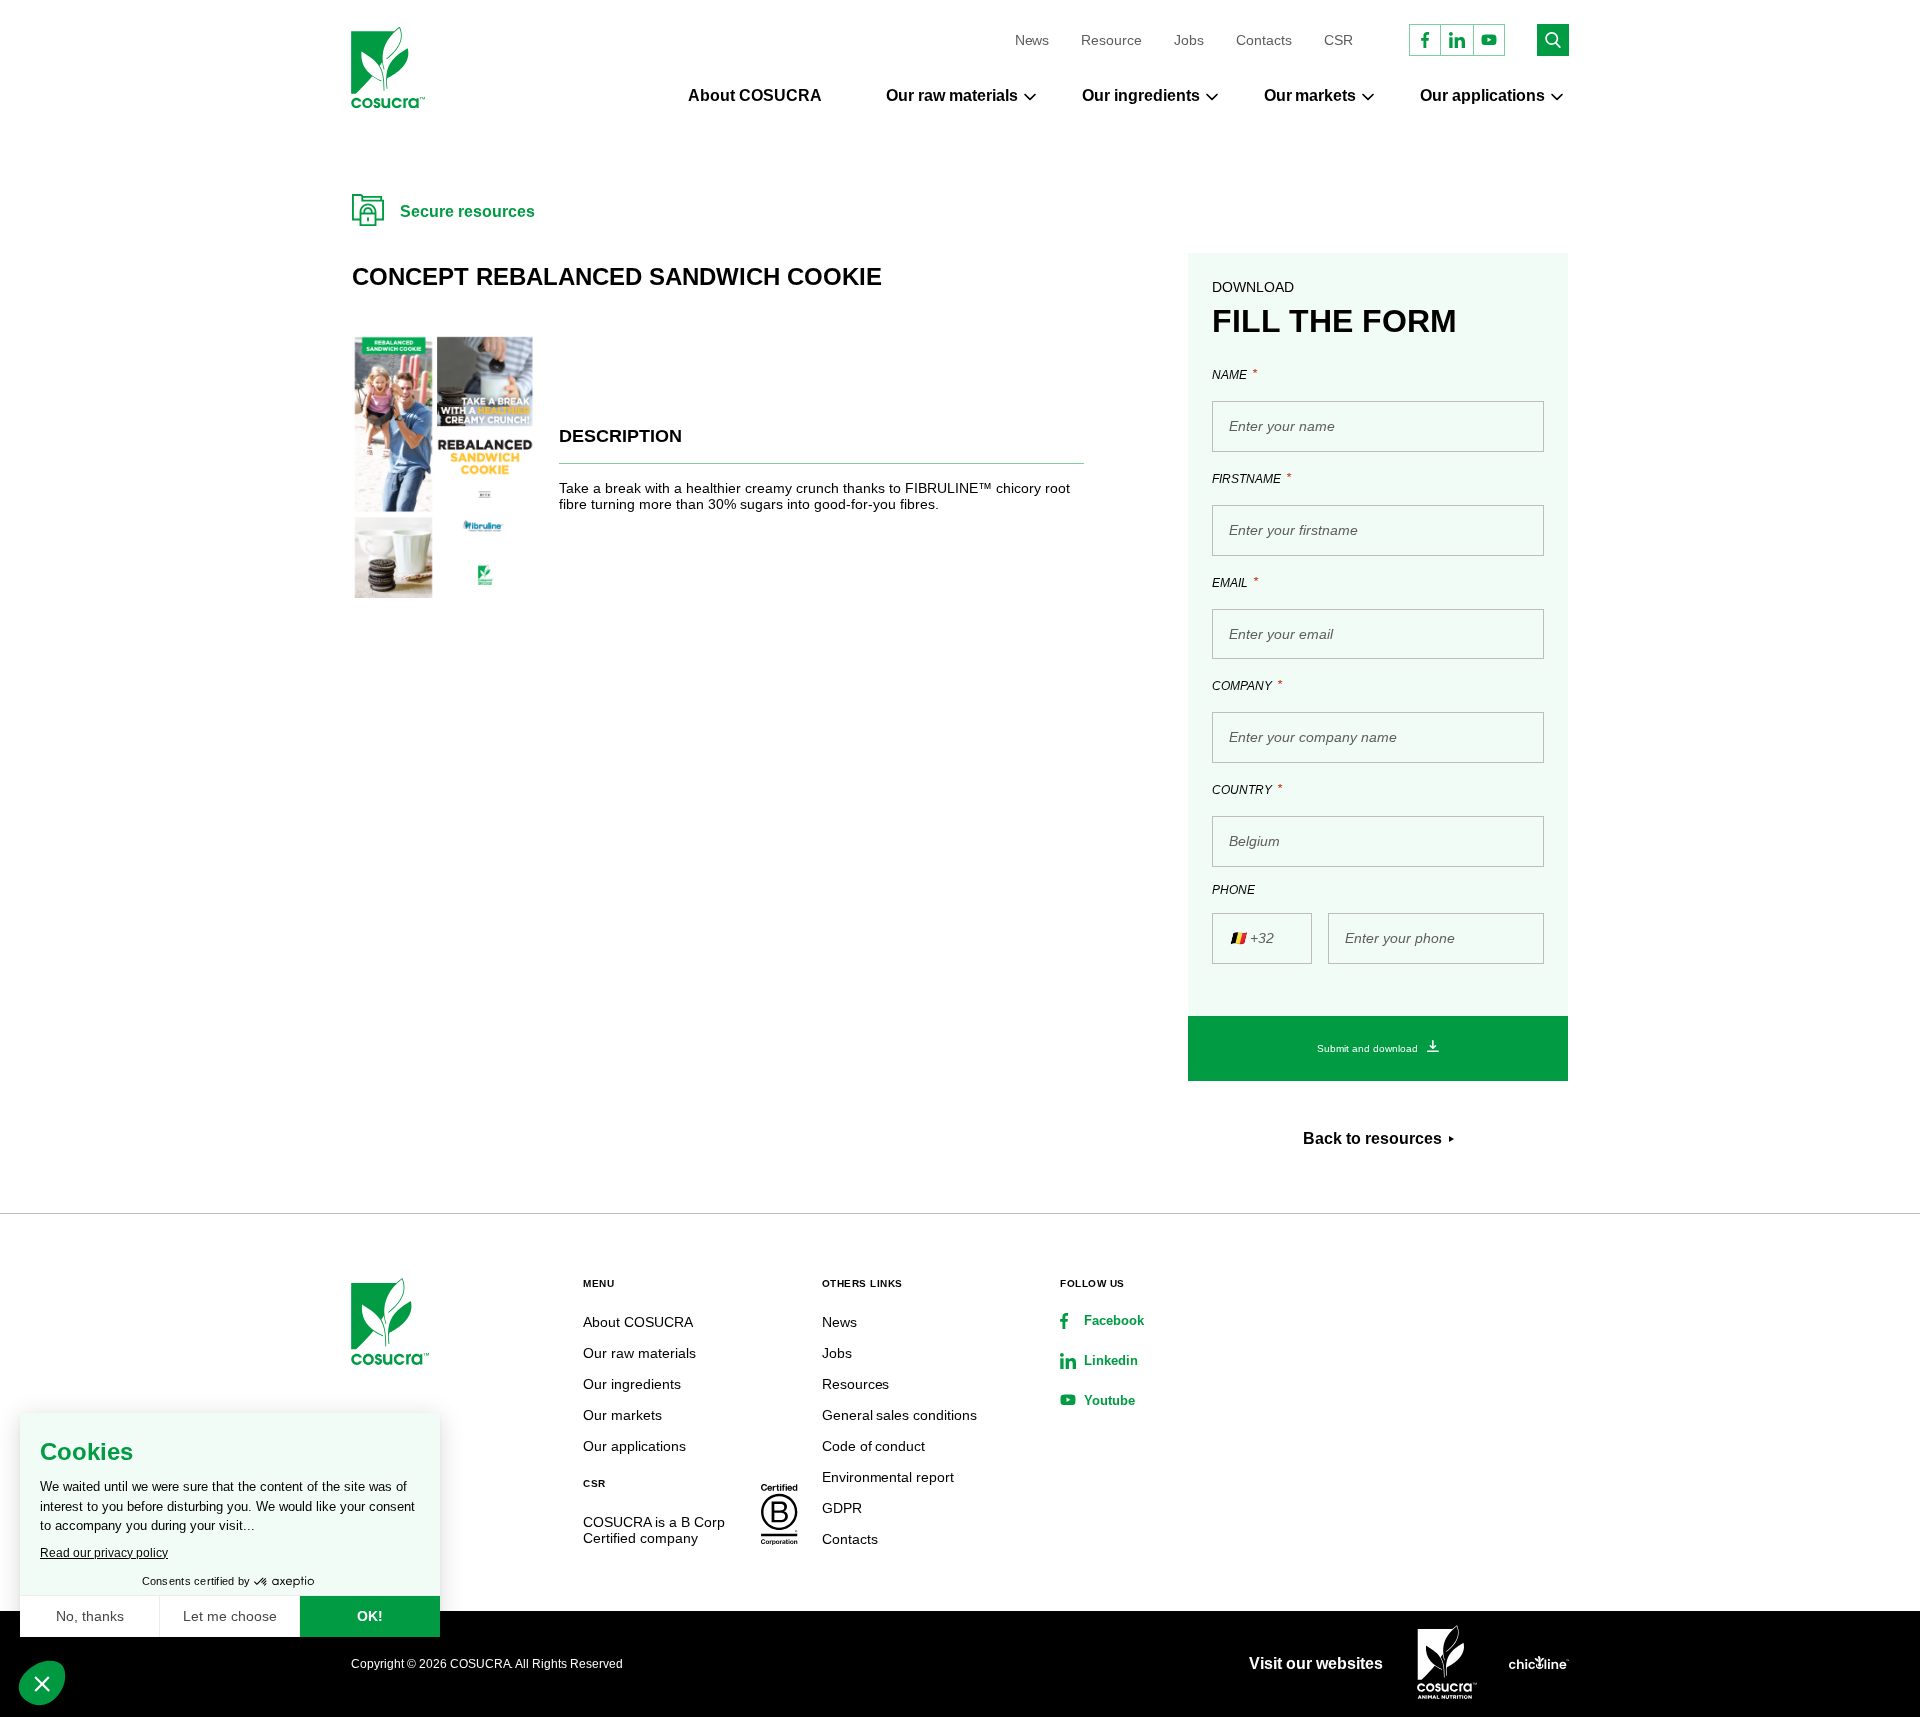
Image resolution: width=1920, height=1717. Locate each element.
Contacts (1264, 40)
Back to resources (1372, 1138)
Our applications (1482, 95)
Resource (1111, 40)
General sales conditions (900, 1415)
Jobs (1189, 40)
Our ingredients (1141, 95)
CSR (1338, 40)
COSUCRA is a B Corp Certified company (654, 1530)
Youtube (1109, 1400)
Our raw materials (952, 95)
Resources (856, 1384)
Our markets (1310, 95)
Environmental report (888, 1477)
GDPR (842, 1508)
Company (1247, 685)
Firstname (1251, 478)
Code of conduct (874, 1446)
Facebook (1114, 1320)
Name (1234, 374)
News (1032, 40)
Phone (1233, 890)
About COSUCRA (755, 95)
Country (1247, 789)
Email (1235, 582)
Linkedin (1111, 1360)
